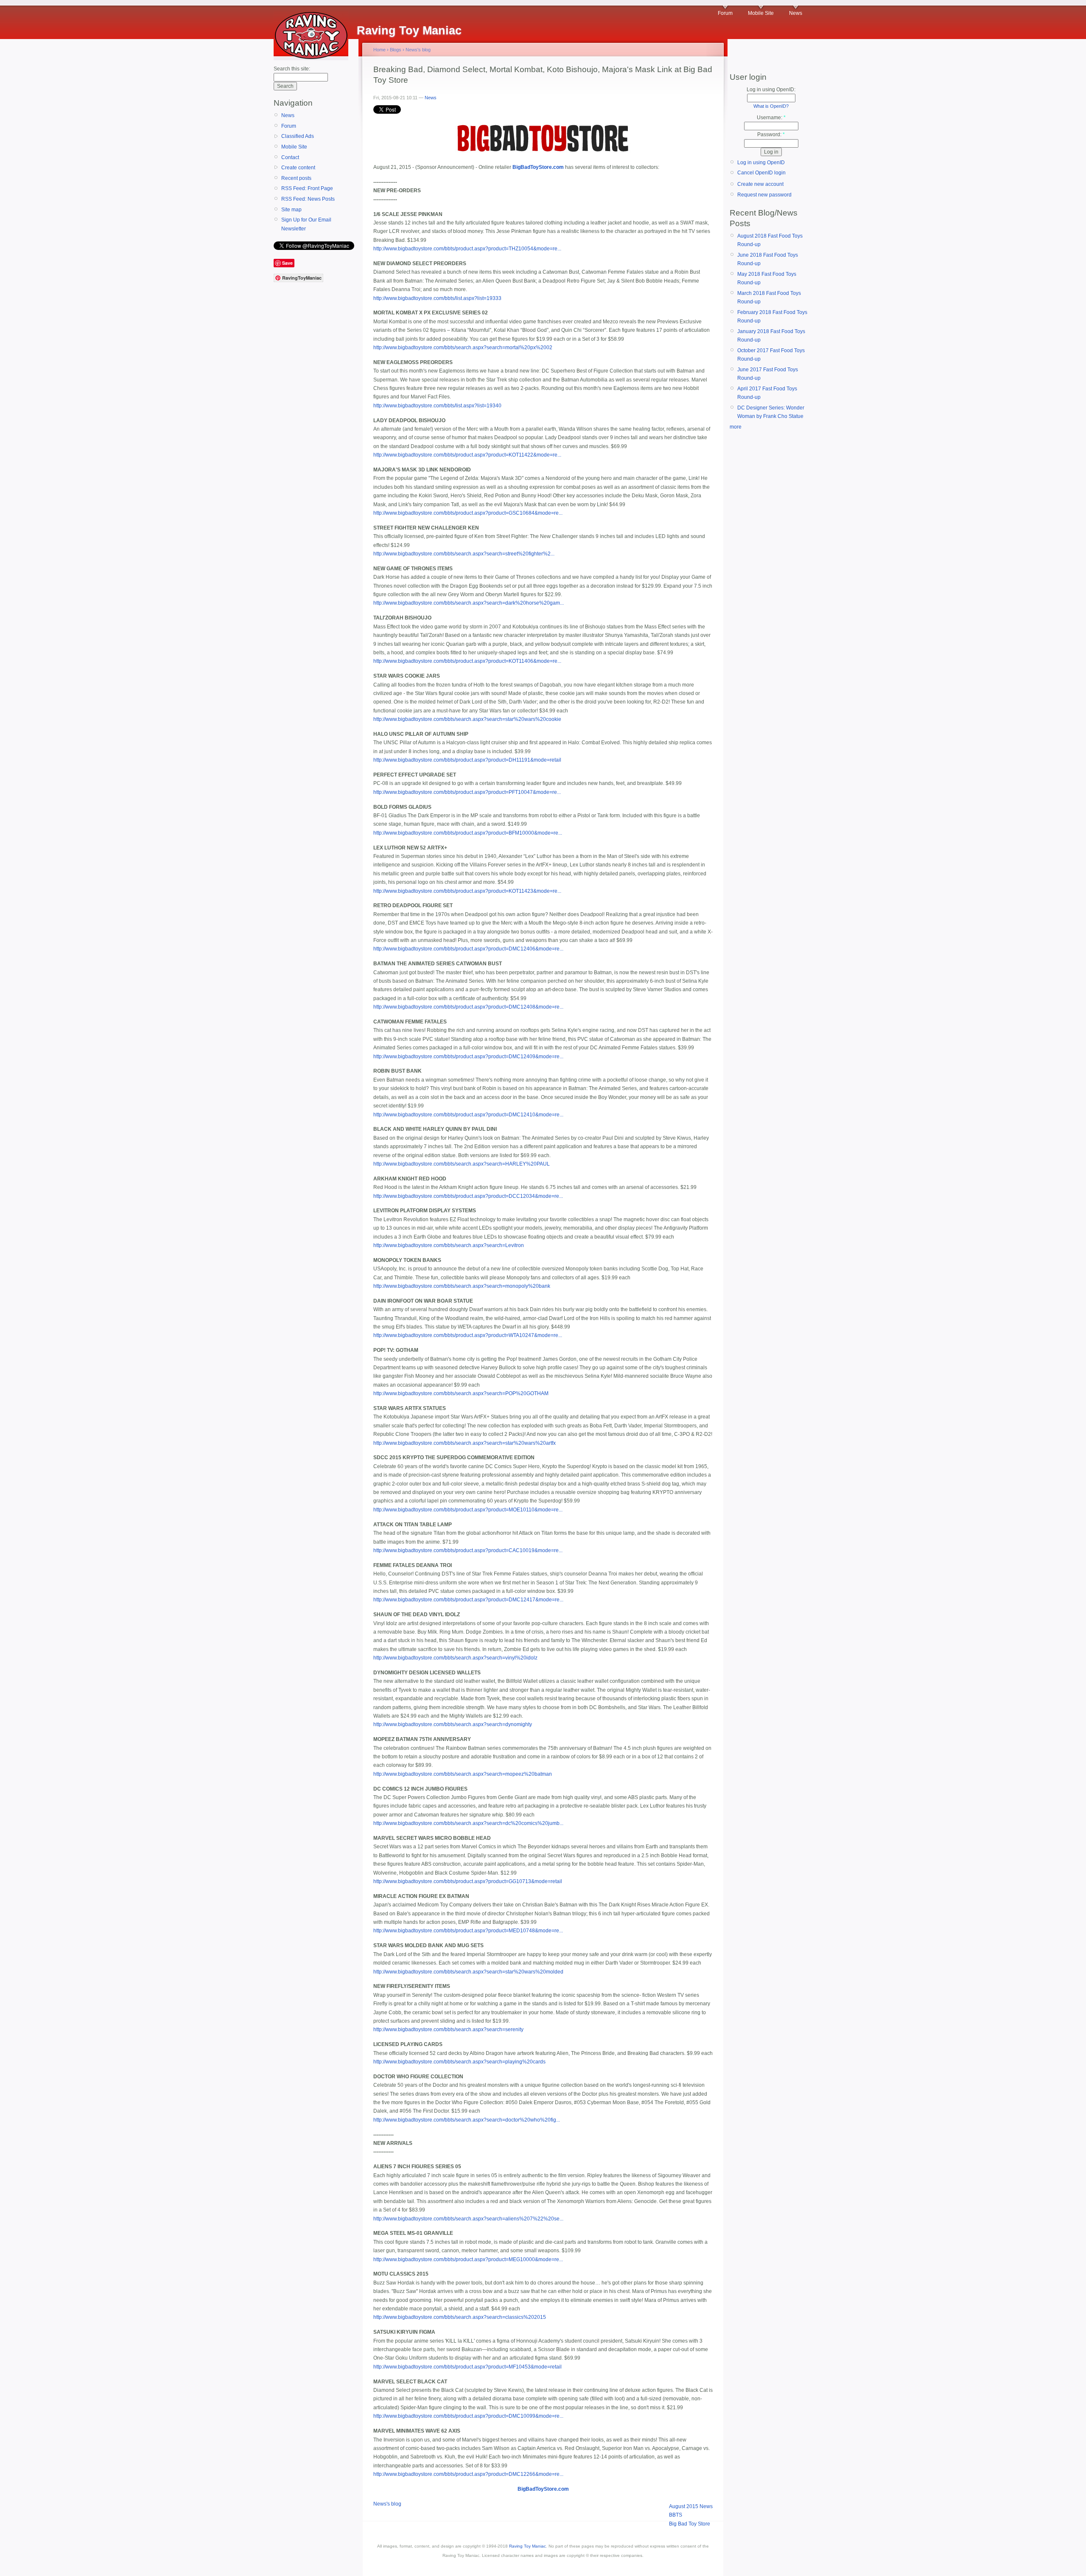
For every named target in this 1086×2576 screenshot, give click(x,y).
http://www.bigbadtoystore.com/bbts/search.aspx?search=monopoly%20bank (462, 1286)
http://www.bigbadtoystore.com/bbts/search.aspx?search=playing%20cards (459, 2062)
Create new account (760, 184)
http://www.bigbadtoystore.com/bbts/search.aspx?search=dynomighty (453, 1724)
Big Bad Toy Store (690, 2524)
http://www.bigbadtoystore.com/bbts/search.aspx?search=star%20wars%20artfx (465, 1443)
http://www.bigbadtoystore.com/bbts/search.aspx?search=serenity (448, 2029)
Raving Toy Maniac (528, 2546)
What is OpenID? (771, 106)
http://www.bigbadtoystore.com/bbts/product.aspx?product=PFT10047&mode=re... (467, 792)
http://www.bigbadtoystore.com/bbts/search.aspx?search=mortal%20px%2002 (463, 348)
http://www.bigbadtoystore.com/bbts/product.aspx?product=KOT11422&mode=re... (467, 455)
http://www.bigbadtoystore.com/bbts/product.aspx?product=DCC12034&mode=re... (468, 1196)
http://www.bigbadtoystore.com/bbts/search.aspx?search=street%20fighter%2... (464, 554)
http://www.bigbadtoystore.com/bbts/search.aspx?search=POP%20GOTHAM (461, 1393)
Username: (771, 118)
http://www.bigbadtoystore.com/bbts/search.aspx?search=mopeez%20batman (463, 1774)
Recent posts (296, 178)
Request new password (764, 195)
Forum (725, 13)
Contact (290, 157)
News (796, 13)
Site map (291, 210)
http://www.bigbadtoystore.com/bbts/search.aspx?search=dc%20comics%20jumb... (468, 1823)
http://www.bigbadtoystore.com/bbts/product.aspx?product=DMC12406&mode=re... (468, 949)
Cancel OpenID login (761, 173)
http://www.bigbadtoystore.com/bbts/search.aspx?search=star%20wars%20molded (468, 1972)
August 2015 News (691, 2506)
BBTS (676, 2515)
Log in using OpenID (761, 163)
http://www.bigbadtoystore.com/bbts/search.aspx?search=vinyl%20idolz (455, 1658)
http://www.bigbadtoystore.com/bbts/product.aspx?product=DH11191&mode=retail (467, 760)
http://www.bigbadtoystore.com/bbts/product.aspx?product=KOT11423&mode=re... (467, 891)
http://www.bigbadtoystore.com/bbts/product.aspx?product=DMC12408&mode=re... (468, 1007)
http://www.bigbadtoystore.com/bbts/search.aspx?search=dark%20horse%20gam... (469, 603)
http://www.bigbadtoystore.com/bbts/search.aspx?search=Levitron (449, 1245)
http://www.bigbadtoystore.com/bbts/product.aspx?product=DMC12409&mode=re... (468, 1057)
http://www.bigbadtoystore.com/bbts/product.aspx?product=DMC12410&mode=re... (468, 1115)
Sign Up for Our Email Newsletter (306, 224)
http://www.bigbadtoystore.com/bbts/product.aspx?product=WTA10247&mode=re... (468, 1335)
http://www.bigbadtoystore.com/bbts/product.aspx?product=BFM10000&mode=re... (468, 833)
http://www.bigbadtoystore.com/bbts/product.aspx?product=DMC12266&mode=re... (468, 2474)
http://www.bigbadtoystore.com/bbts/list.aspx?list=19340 (437, 406)
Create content (298, 168)
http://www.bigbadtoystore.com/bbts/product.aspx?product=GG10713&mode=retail (468, 1881)
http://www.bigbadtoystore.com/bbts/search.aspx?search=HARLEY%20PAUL (462, 1164)
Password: (771, 135)
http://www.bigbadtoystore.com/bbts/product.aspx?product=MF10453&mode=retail (467, 2367)
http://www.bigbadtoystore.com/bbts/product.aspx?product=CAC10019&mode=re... (468, 1550)
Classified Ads (298, 136)
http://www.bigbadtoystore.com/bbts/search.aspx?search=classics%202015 (460, 2317)
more (736, 427)
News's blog (418, 50)
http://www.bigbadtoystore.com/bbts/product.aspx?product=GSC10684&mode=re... (468, 513)
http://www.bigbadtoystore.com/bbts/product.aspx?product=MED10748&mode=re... (468, 1931)
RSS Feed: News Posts (308, 199)
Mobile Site (761, 13)
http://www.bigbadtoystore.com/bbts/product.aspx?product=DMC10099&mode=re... (468, 2416)
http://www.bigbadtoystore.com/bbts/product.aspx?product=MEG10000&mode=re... (468, 2259)
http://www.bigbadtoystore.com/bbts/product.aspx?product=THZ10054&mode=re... (467, 249)
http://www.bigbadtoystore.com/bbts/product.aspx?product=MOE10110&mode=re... (468, 1510)
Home (379, 50)
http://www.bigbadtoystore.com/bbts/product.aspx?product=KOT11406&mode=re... (467, 661)
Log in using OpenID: (771, 90)
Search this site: (292, 69)
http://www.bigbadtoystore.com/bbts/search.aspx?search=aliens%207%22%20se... (468, 2219)
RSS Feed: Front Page (307, 188)
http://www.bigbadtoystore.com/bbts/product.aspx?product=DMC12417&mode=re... (468, 1600)
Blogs (396, 50)
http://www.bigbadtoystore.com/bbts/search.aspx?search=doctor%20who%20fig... (467, 2120)
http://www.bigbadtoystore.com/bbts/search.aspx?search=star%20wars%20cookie (467, 719)
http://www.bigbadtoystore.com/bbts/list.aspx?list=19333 (437, 298)
